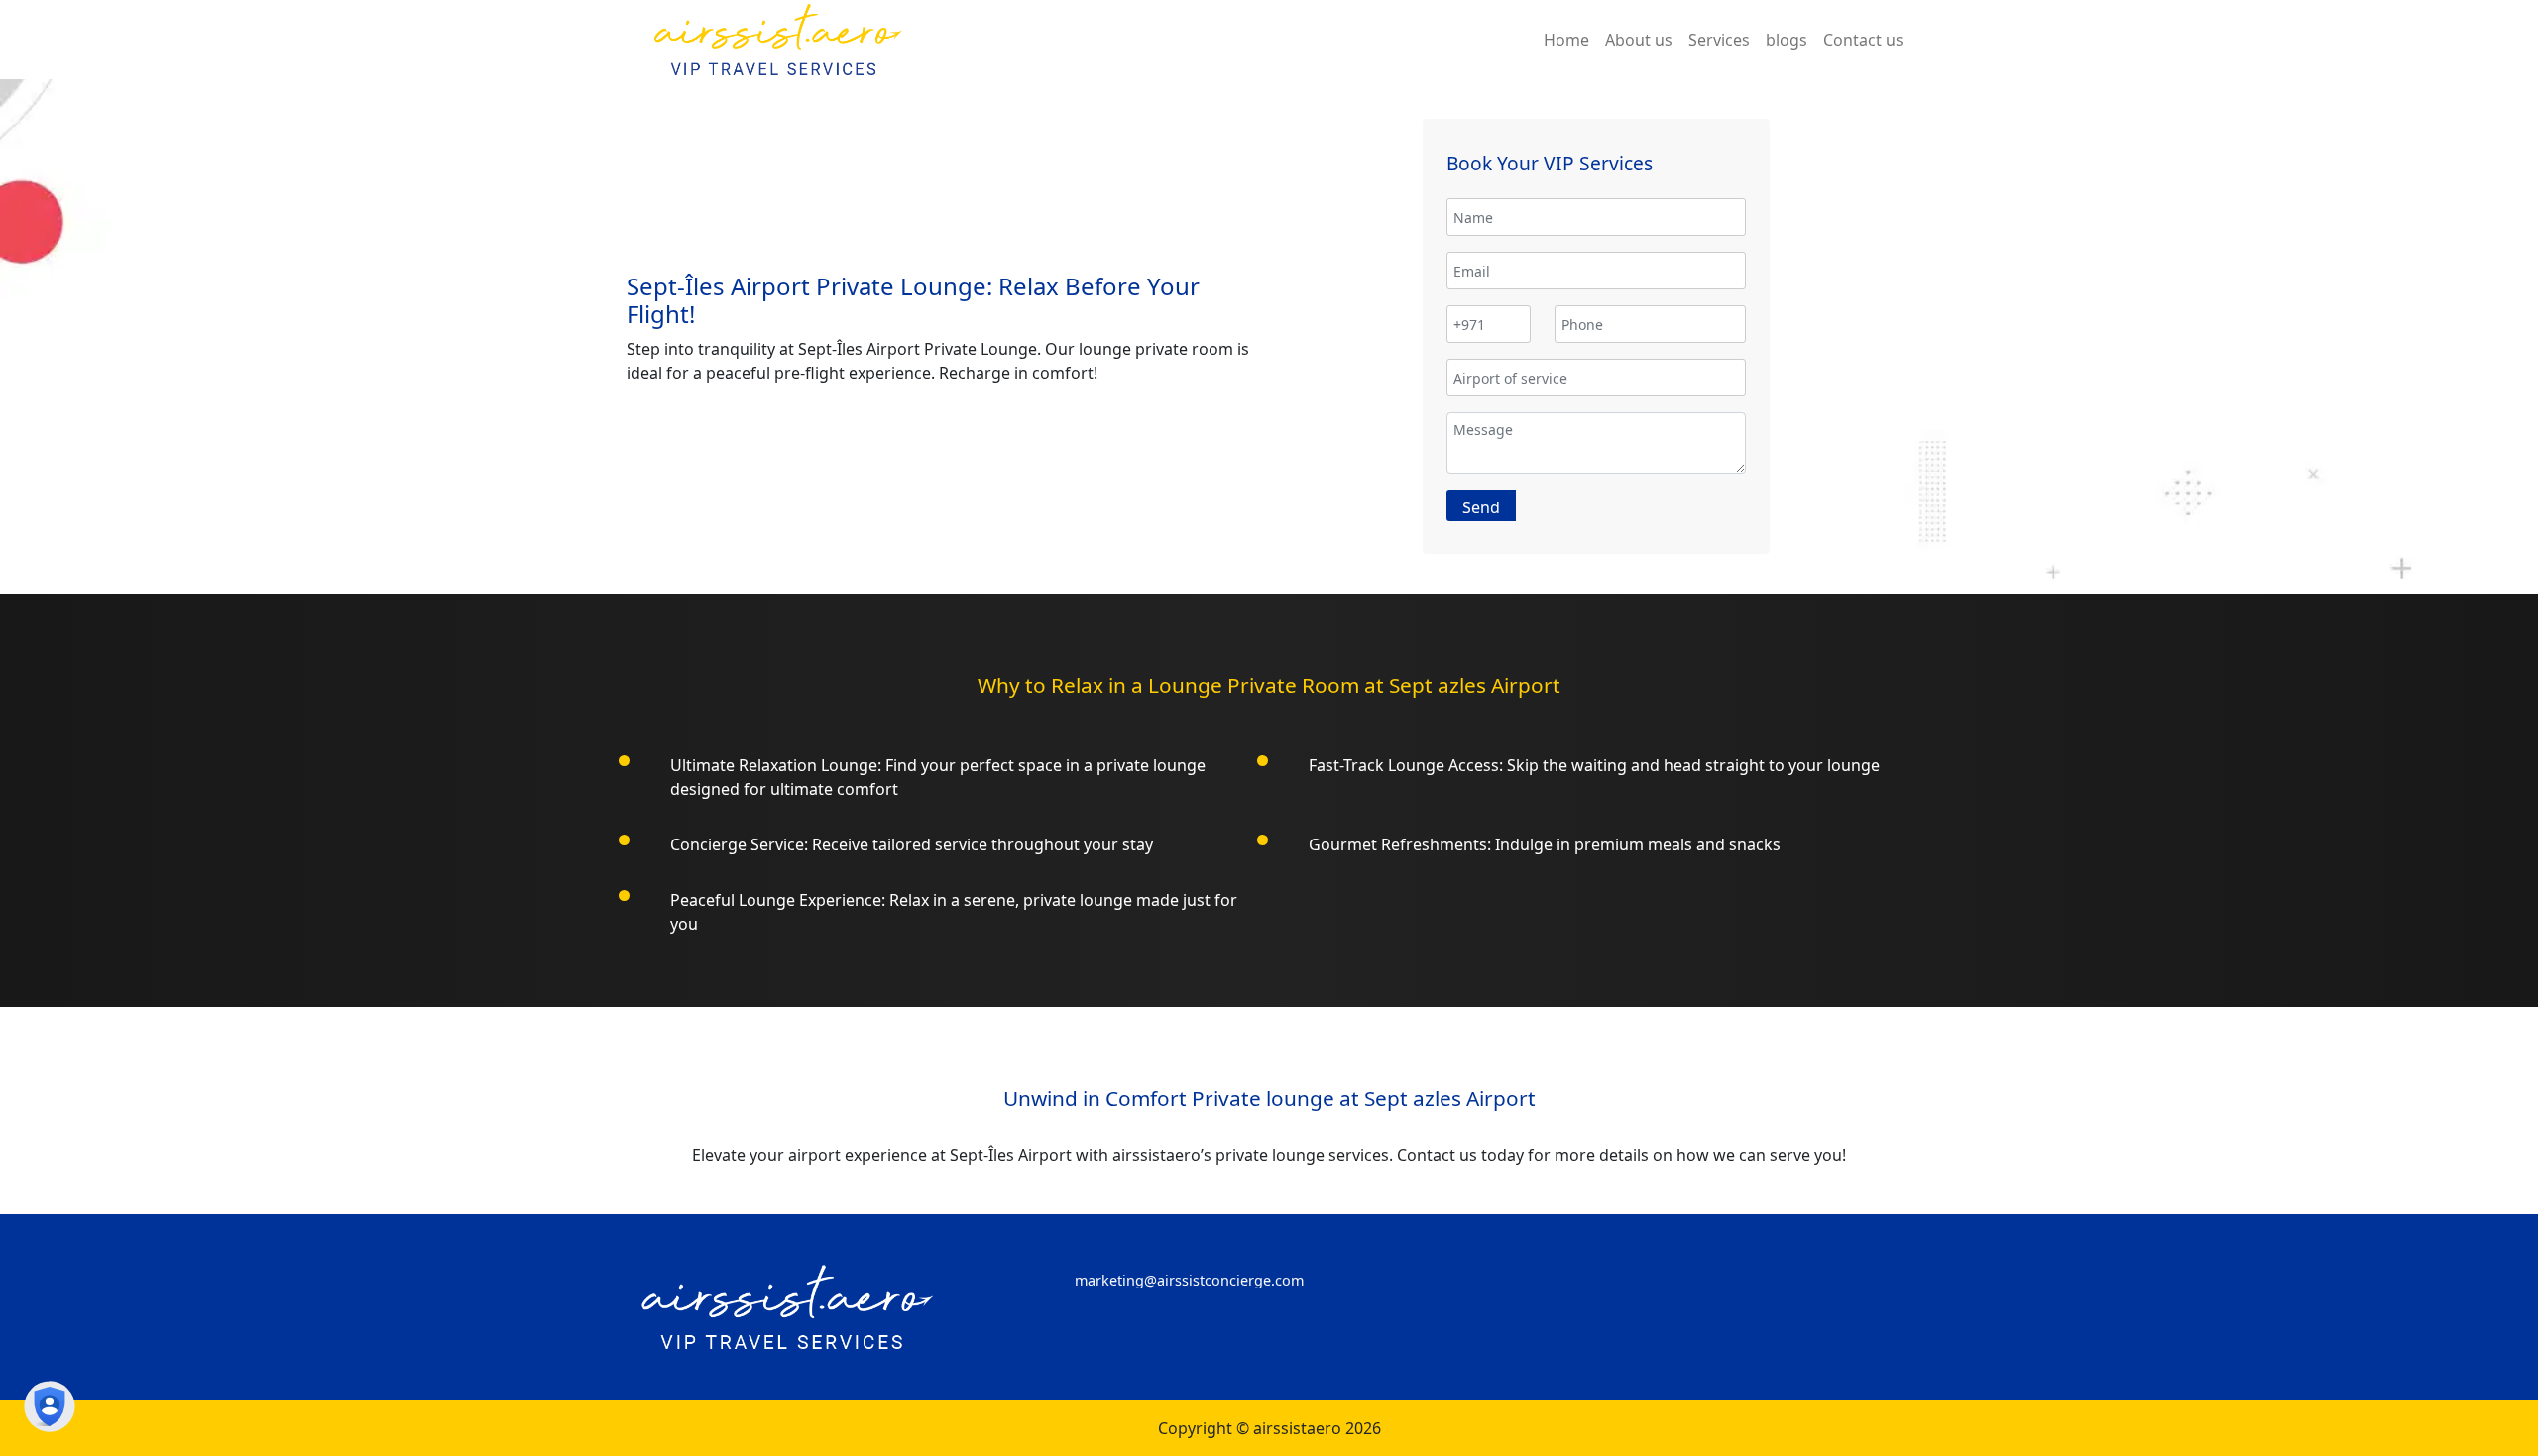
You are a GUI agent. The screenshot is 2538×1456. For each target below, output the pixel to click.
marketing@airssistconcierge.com (1189, 1280)
